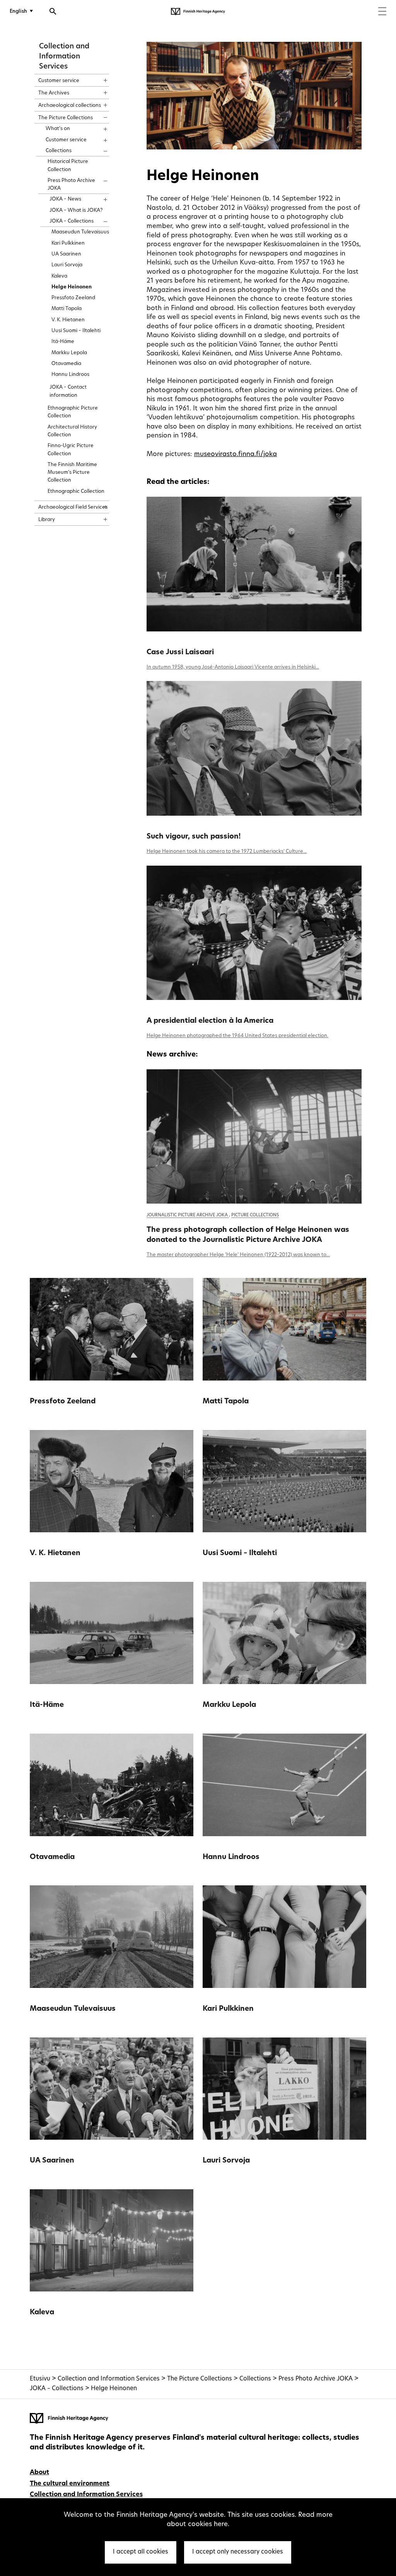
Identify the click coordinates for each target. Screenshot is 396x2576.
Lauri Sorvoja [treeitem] (67, 265)
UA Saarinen (52, 2161)
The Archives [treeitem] (54, 93)
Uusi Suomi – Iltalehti (240, 1553)
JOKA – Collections (57, 2389)
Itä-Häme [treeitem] (63, 342)
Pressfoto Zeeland (63, 1402)
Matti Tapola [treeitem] (67, 309)
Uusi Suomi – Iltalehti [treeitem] (76, 331)
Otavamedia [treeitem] (66, 364)
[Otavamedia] (112, 1785)
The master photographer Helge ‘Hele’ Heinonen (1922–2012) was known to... (238, 1255)
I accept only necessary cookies (238, 2552)
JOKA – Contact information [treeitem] (68, 391)
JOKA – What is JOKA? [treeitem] (76, 210)
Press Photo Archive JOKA (316, 2379)
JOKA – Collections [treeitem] (72, 221)
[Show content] (98, 78)
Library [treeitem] (47, 520)
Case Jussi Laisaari (180, 653)
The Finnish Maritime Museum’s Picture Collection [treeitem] (72, 473)
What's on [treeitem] (58, 129)
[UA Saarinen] (112, 2089)
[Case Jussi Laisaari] (254, 564)
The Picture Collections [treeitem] (66, 118)
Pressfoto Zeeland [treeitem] (73, 298)
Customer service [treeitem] (59, 81)
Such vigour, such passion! (194, 837)
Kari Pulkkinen (228, 2009)
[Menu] (382, 12)
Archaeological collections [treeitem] (70, 105)
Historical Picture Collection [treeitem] (68, 166)
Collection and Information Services (64, 57)
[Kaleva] (112, 2241)
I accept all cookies (141, 2552)
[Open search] (53, 12)
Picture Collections (255, 1215)
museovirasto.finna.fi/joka (236, 454)
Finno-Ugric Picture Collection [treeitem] (71, 450)
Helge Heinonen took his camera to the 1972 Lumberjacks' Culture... (227, 852)
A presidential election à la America (210, 1021)
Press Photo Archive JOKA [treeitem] (71, 184)
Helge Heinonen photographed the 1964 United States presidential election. (237, 1036)
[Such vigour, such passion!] (254, 748)
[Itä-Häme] (112, 1633)
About (39, 2473)
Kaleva (42, 2313)
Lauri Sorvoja (226, 2161)
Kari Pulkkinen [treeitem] (68, 243)
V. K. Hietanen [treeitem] (68, 320)
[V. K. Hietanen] (112, 1481)
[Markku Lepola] (284, 1633)
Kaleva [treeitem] (59, 276)
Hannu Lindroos (231, 1857)
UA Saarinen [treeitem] (66, 254)
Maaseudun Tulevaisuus (73, 2009)
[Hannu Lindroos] (284, 1785)
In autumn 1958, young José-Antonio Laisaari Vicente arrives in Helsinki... (233, 667)
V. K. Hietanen (55, 1553)
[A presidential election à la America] (254, 933)
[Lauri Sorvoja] (284, 2089)
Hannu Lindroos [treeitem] (70, 375)
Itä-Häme (47, 1705)
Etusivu (40, 2379)
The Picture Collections (200, 2379)
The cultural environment (70, 2484)
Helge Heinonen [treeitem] (72, 287)
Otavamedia (52, 1857)
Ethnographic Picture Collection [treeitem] (73, 412)
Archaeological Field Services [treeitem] (73, 507)
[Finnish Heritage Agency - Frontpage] (198, 12)
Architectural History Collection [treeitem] (72, 431)
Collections (255, 2379)
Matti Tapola (226, 1402)
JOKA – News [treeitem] (65, 199)
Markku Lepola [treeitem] (69, 353)
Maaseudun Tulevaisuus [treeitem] (80, 232)
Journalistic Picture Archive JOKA (188, 1215)
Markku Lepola (229, 1705)
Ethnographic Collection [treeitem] (76, 491)
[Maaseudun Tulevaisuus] (112, 1937)
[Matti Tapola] (284, 1329)
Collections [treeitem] (59, 151)
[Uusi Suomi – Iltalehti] (284, 1481)
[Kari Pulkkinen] (284, 1937)
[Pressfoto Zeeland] (112, 1329)
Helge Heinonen (114, 2389)
